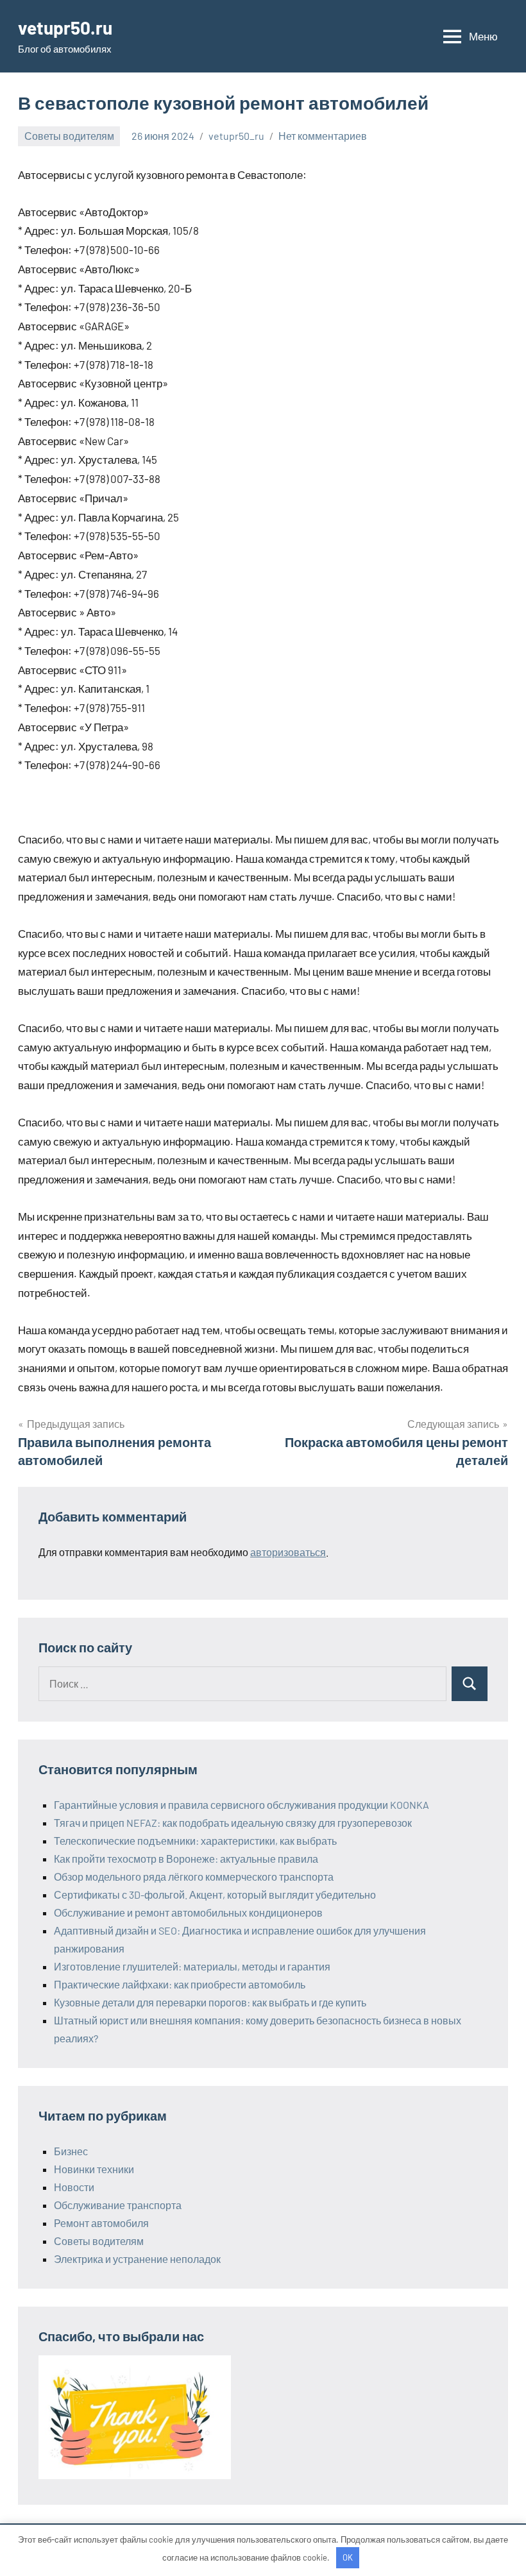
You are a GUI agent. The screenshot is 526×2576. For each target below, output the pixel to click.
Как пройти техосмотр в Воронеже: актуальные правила (186, 1859)
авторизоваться (288, 1552)
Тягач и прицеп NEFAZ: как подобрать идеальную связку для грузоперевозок (233, 1823)
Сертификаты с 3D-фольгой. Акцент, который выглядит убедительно (215, 1894)
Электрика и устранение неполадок (137, 2259)
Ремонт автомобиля (101, 2223)
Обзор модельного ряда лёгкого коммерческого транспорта (194, 1877)
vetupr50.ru (65, 28)
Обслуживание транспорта (118, 2205)
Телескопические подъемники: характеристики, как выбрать (195, 1841)
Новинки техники (94, 2169)
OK (348, 2557)
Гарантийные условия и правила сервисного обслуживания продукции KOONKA (242, 1805)
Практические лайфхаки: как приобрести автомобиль (180, 1984)
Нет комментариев (323, 136)
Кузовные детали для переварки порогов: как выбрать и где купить (210, 2002)
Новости (74, 2187)
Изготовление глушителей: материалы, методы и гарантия (192, 1966)
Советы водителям (69, 136)
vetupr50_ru (236, 136)
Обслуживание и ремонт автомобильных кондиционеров (188, 1912)
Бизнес (71, 2151)
